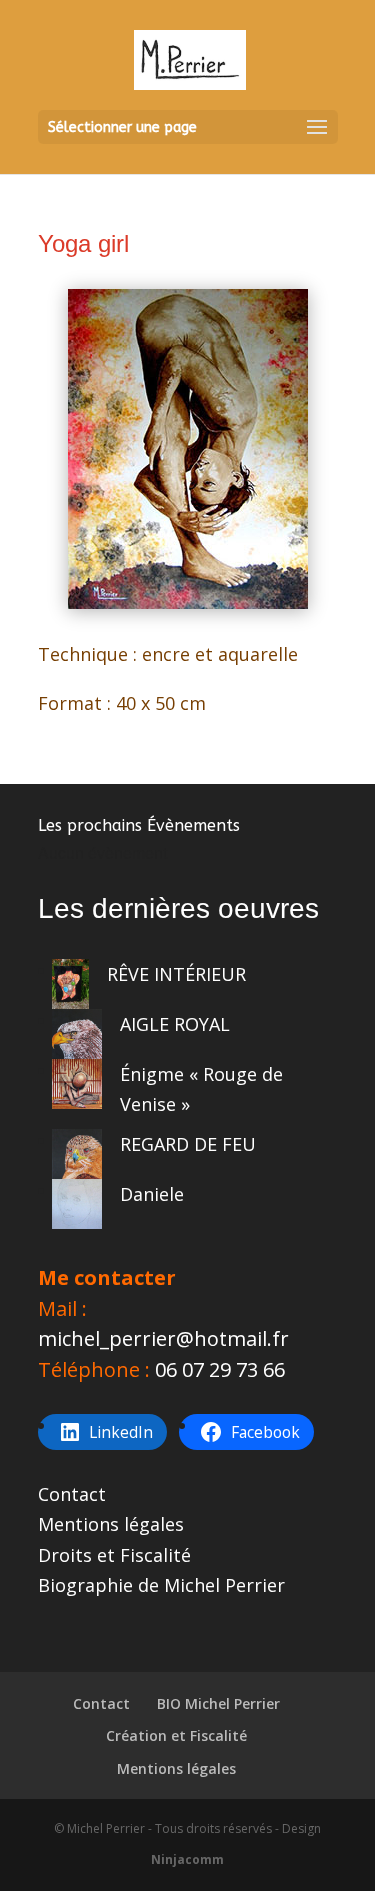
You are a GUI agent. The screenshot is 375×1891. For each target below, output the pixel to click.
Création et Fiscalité (176, 1735)
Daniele (152, 1194)
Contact (72, 1494)
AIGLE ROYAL (175, 1024)
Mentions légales (111, 1524)
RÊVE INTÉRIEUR (176, 974)
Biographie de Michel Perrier (161, 1585)
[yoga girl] (188, 602)
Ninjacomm (187, 1859)
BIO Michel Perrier (218, 1703)
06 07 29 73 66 (220, 1369)
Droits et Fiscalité (114, 1555)
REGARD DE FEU (188, 1144)
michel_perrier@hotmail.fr (163, 1338)
